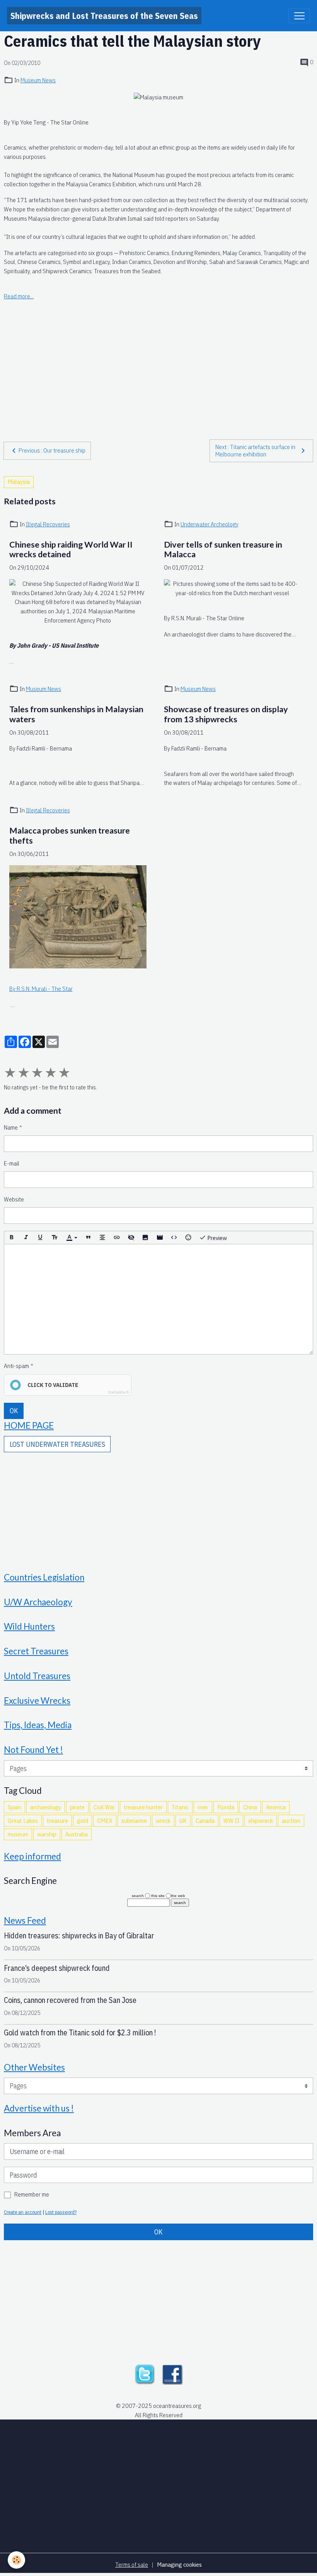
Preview (216, 1238)
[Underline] (40, 1238)
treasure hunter (143, 1807)
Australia (77, 1834)
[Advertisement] (158, 356)
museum (18, 1834)
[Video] (160, 1238)
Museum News (38, 80)
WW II (231, 1821)
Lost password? (61, 2212)
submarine (134, 1821)
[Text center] (102, 1238)
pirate (77, 1807)
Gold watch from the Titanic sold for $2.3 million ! (80, 2032)
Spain (14, 1807)
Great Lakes (23, 1821)
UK (183, 1821)
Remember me (32, 2194)
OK (14, 1411)
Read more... (19, 296)
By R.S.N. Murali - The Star (41, 989)
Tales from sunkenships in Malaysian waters (76, 714)
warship (47, 1834)
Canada (205, 1821)
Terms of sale (132, 2564)
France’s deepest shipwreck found (57, 1968)
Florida (226, 1807)
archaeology (46, 1807)
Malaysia (19, 482)
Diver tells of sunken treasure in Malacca (223, 550)
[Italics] (26, 1238)
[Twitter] (145, 2374)
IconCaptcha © (118, 1392)
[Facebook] (172, 2374)
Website (14, 1199)
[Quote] (88, 1238)
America (276, 1807)
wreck (163, 1821)
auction (291, 1821)
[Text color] (72, 1238)
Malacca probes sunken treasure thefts (70, 836)
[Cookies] (16, 2560)
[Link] (117, 1238)
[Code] (174, 1238)
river (203, 1807)
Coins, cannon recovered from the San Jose (70, 2000)
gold (83, 1821)
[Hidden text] (131, 1238)
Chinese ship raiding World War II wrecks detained (71, 550)
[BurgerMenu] (299, 16)
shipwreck (261, 1821)
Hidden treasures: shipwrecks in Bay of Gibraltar (79, 1935)
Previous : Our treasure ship (52, 450)
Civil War (104, 1807)
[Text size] (55, 1238)
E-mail (12, 1163)
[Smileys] (188, 1238)
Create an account (23, 2212)
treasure (57, 1821)
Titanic (180, 1807)
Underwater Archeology (210, 524)
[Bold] (12, 1238)
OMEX (105, 1821)
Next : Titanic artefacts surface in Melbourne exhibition (255, 451)
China (250, 1807)
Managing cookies (179, 2564)
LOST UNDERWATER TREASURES (57, 1444)
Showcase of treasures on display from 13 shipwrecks (226, 714)
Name (11, 1127)
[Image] (145, 1238)
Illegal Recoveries (48, 524)
